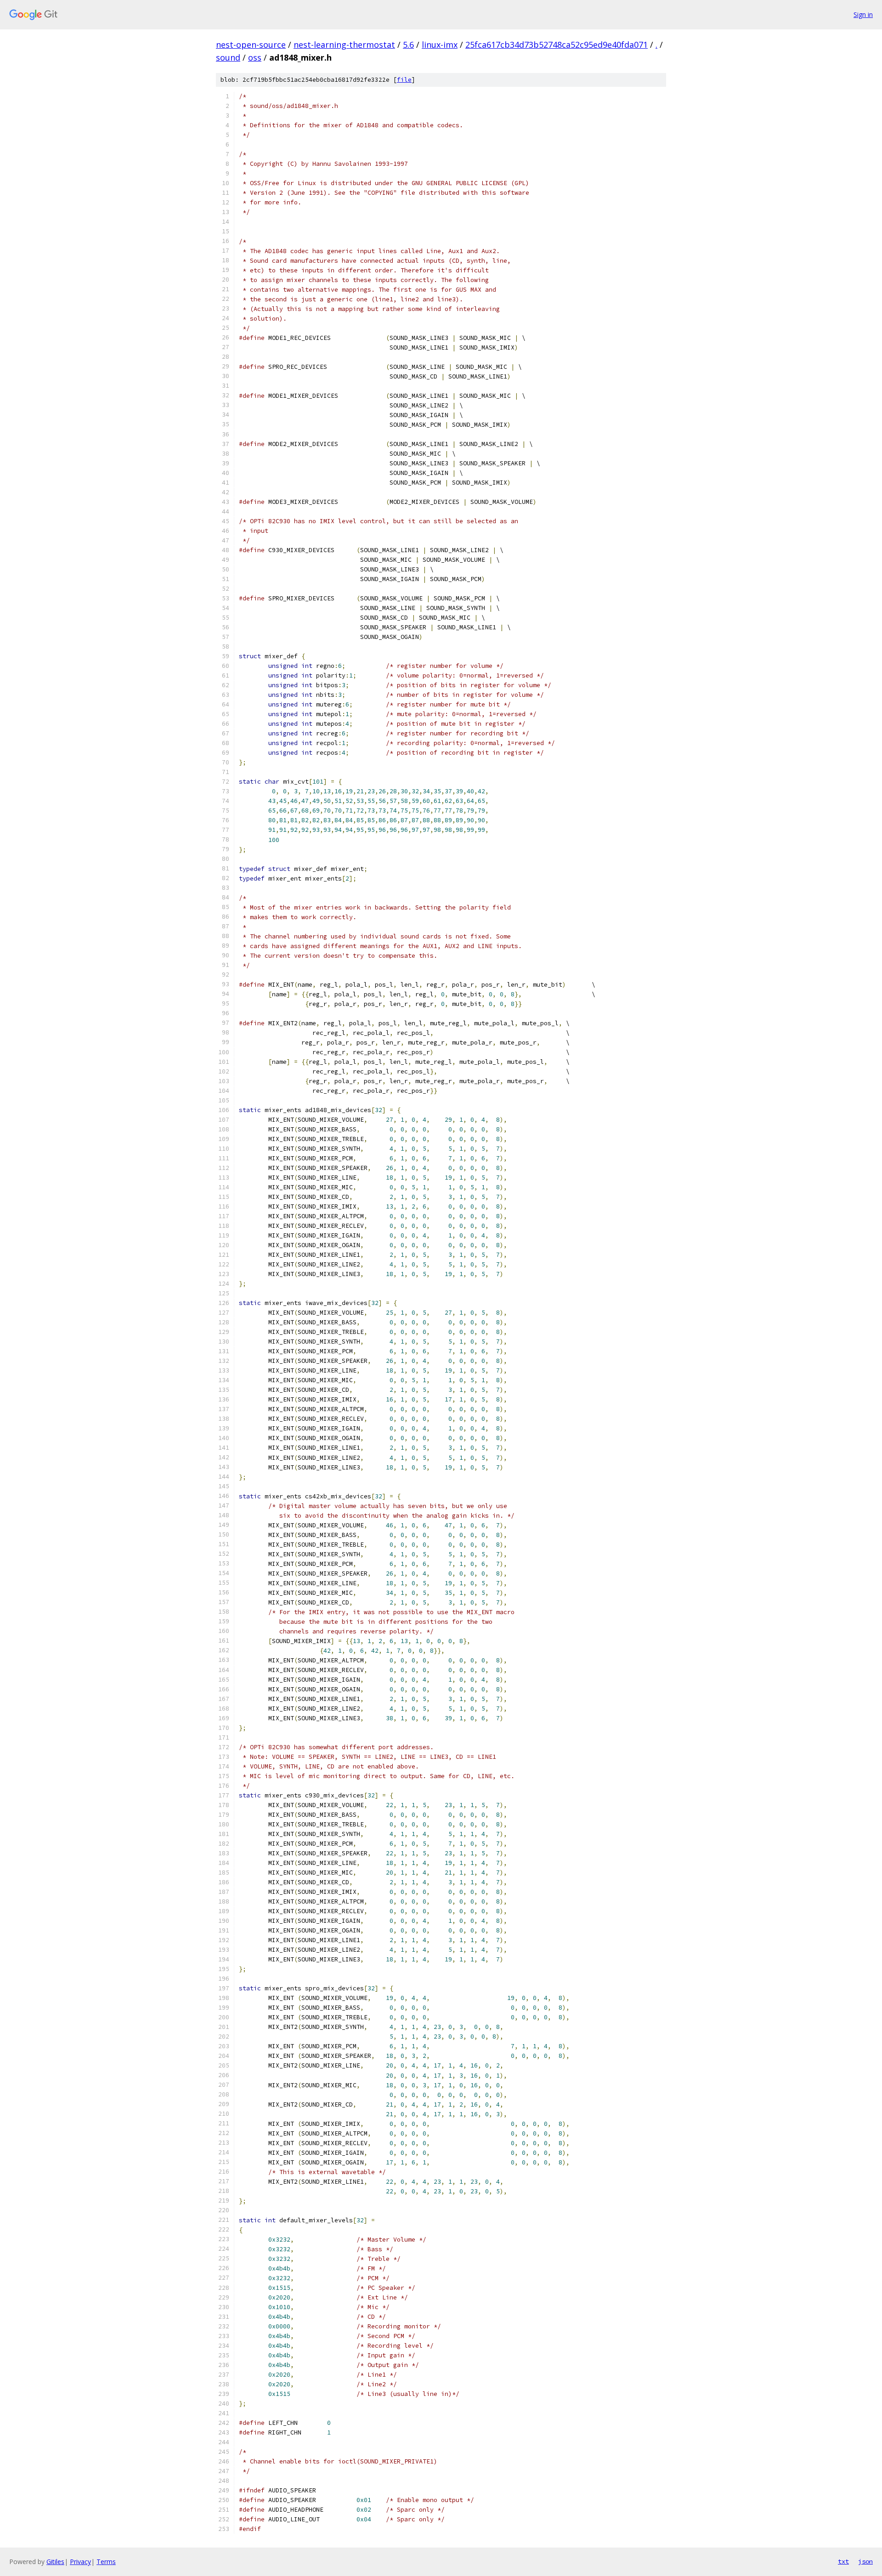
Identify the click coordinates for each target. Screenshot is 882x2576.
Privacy (80, 2562)
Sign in (863, 14)
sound (228, 57)
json (865, 2561)
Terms (106, 2562)
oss (255, 57)
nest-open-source (251, 45)
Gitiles (55, 2562)
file (404, 80)
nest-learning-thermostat (344, 45)
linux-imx (440, 45)
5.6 (408, 45)
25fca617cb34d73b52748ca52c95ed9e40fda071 (557, 45)
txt (843, 2561)
